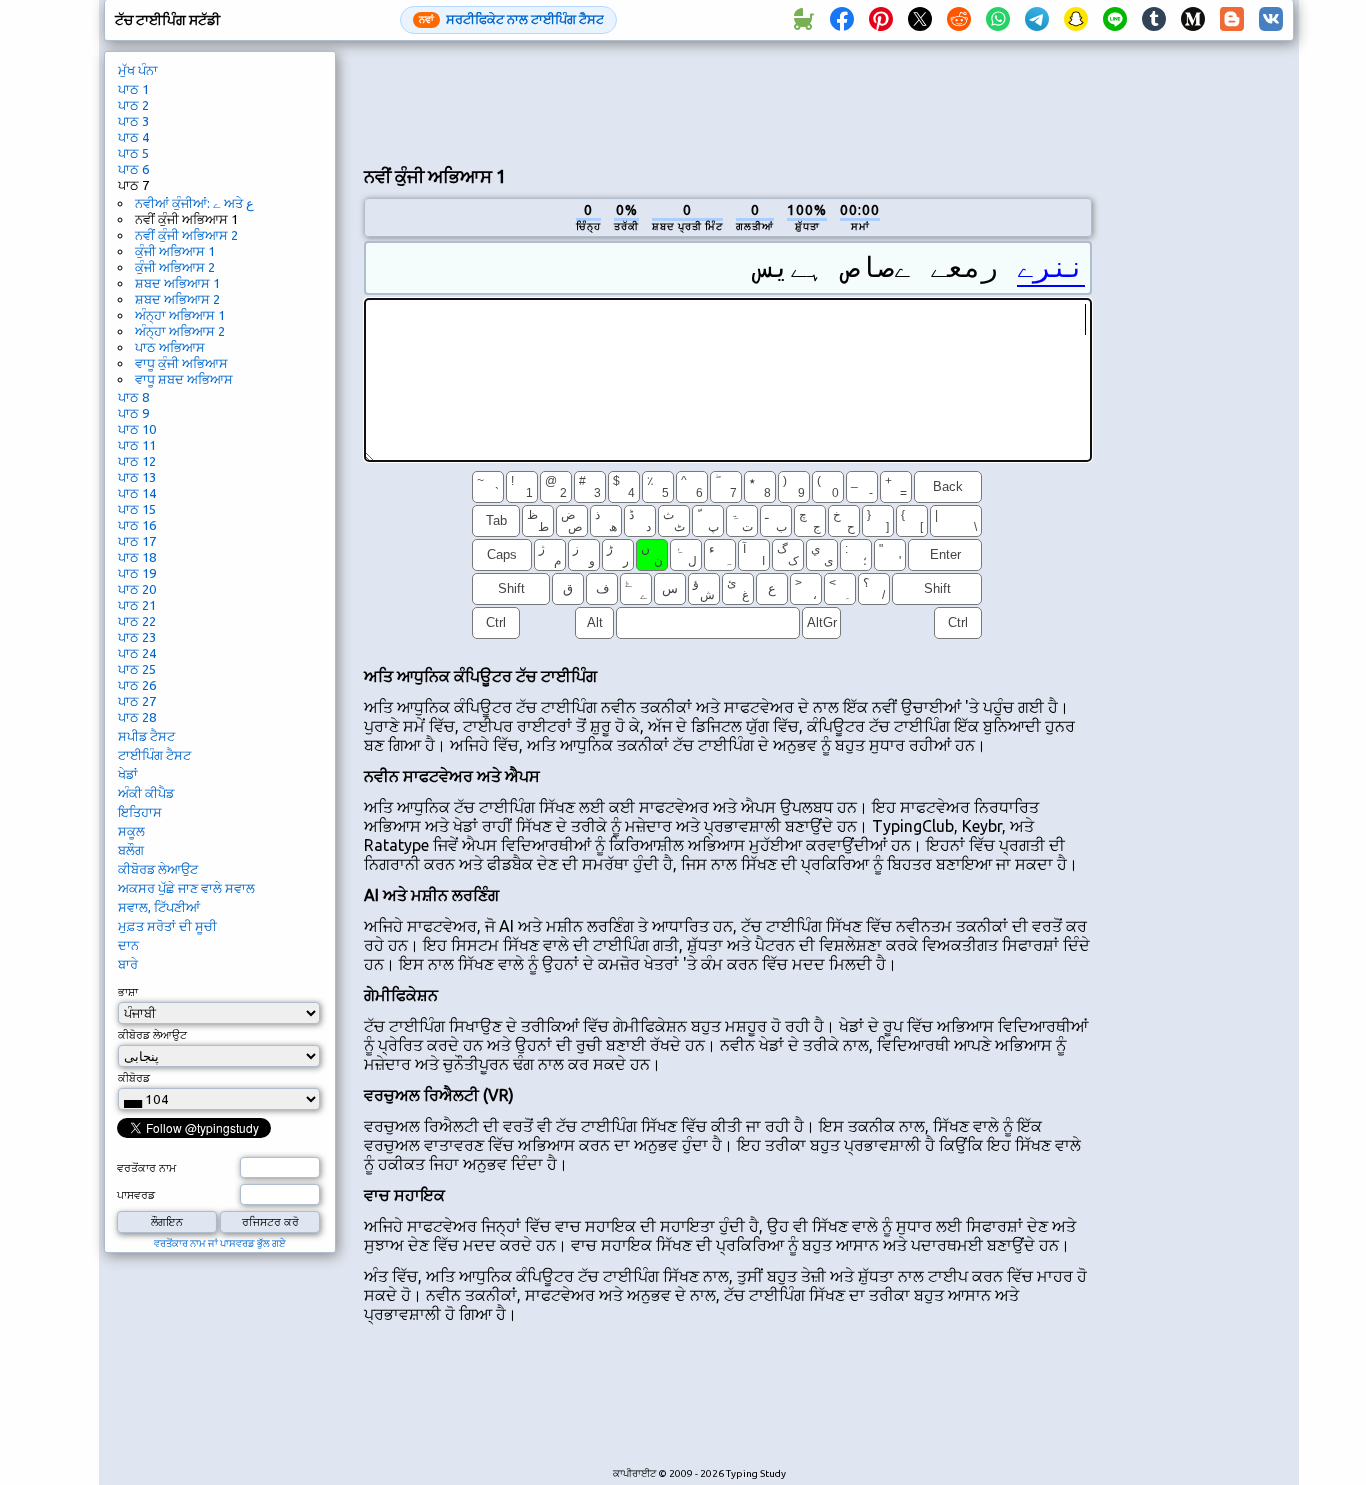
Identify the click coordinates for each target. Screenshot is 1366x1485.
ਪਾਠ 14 (137, 493)
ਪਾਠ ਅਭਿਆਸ (170, 347)
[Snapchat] (1076, 20)
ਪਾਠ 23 (137, 637)
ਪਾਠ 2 (133, 105)
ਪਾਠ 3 (133, 121)
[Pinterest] (881, 20)
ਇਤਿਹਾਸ (140, 812)
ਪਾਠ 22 (137, 621)
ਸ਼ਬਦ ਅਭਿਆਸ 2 (177, 299)
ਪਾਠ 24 (137, 653)
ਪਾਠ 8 (133, 397)
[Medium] (1193, 20)
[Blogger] (1232, 20)
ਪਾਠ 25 (137, 669)
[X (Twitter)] (920, 20)
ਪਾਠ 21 (137, 605)
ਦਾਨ (128, 945)
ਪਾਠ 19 (137, 573)
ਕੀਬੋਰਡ (134, 1078)
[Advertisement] (728, 101)
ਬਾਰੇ (128, 964)
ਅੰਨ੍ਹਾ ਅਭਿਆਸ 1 (180, 315)
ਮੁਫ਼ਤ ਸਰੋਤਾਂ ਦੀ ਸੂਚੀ (167, 926)
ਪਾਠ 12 (137, 461)
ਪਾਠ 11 (137, 445)
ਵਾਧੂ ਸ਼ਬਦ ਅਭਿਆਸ (184, 379)
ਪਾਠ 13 (137, 477)
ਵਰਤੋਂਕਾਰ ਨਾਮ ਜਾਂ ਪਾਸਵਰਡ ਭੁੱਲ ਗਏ (220, 1243)
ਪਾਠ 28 (137, 717)
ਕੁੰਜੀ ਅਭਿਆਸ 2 (175, 267)
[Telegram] (1037, 20)
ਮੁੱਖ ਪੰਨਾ (138, 70)
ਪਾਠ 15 (137, 509)
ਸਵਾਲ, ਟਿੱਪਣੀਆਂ (159, 907)
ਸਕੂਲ (131, 831)
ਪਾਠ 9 (133, 413)
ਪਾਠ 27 (137, 701)
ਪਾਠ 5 (133, 153)
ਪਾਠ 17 (137, 541)
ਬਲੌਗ (131, 850)
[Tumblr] (1154, 20)
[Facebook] (842, 20)
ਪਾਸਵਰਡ (136, 1195)
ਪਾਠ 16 (137, 525)
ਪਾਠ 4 (133, 137)
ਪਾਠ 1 (133, 89)
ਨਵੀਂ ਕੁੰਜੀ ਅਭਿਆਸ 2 (186, 235)
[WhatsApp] (998, 20)
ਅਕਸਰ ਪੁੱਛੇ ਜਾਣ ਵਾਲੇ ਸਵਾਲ (186, 888)
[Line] (1115, 20)
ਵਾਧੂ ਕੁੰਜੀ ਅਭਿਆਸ (181, 363)
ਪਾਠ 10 (137, 429)
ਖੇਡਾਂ (128, 774)
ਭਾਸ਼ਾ (128, 992)
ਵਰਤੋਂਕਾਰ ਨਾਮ (146, 1168)
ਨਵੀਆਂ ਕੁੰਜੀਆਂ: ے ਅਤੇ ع (194, 203)
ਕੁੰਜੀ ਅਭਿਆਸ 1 (175, 251)
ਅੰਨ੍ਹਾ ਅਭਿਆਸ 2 (180, 331)
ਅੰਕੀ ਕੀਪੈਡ (146, 793)
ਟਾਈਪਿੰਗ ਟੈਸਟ (154, 755)
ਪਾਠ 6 (133, 169)
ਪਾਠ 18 (137, 557)
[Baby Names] (803, 20)
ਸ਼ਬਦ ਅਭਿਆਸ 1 (177, 283)
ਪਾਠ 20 (137, 589)
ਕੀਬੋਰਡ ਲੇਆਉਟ (158, 869)
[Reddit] (959, 20)
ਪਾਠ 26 (137, 685)
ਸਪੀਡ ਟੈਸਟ (146, 736)
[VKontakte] (1271, 20)
